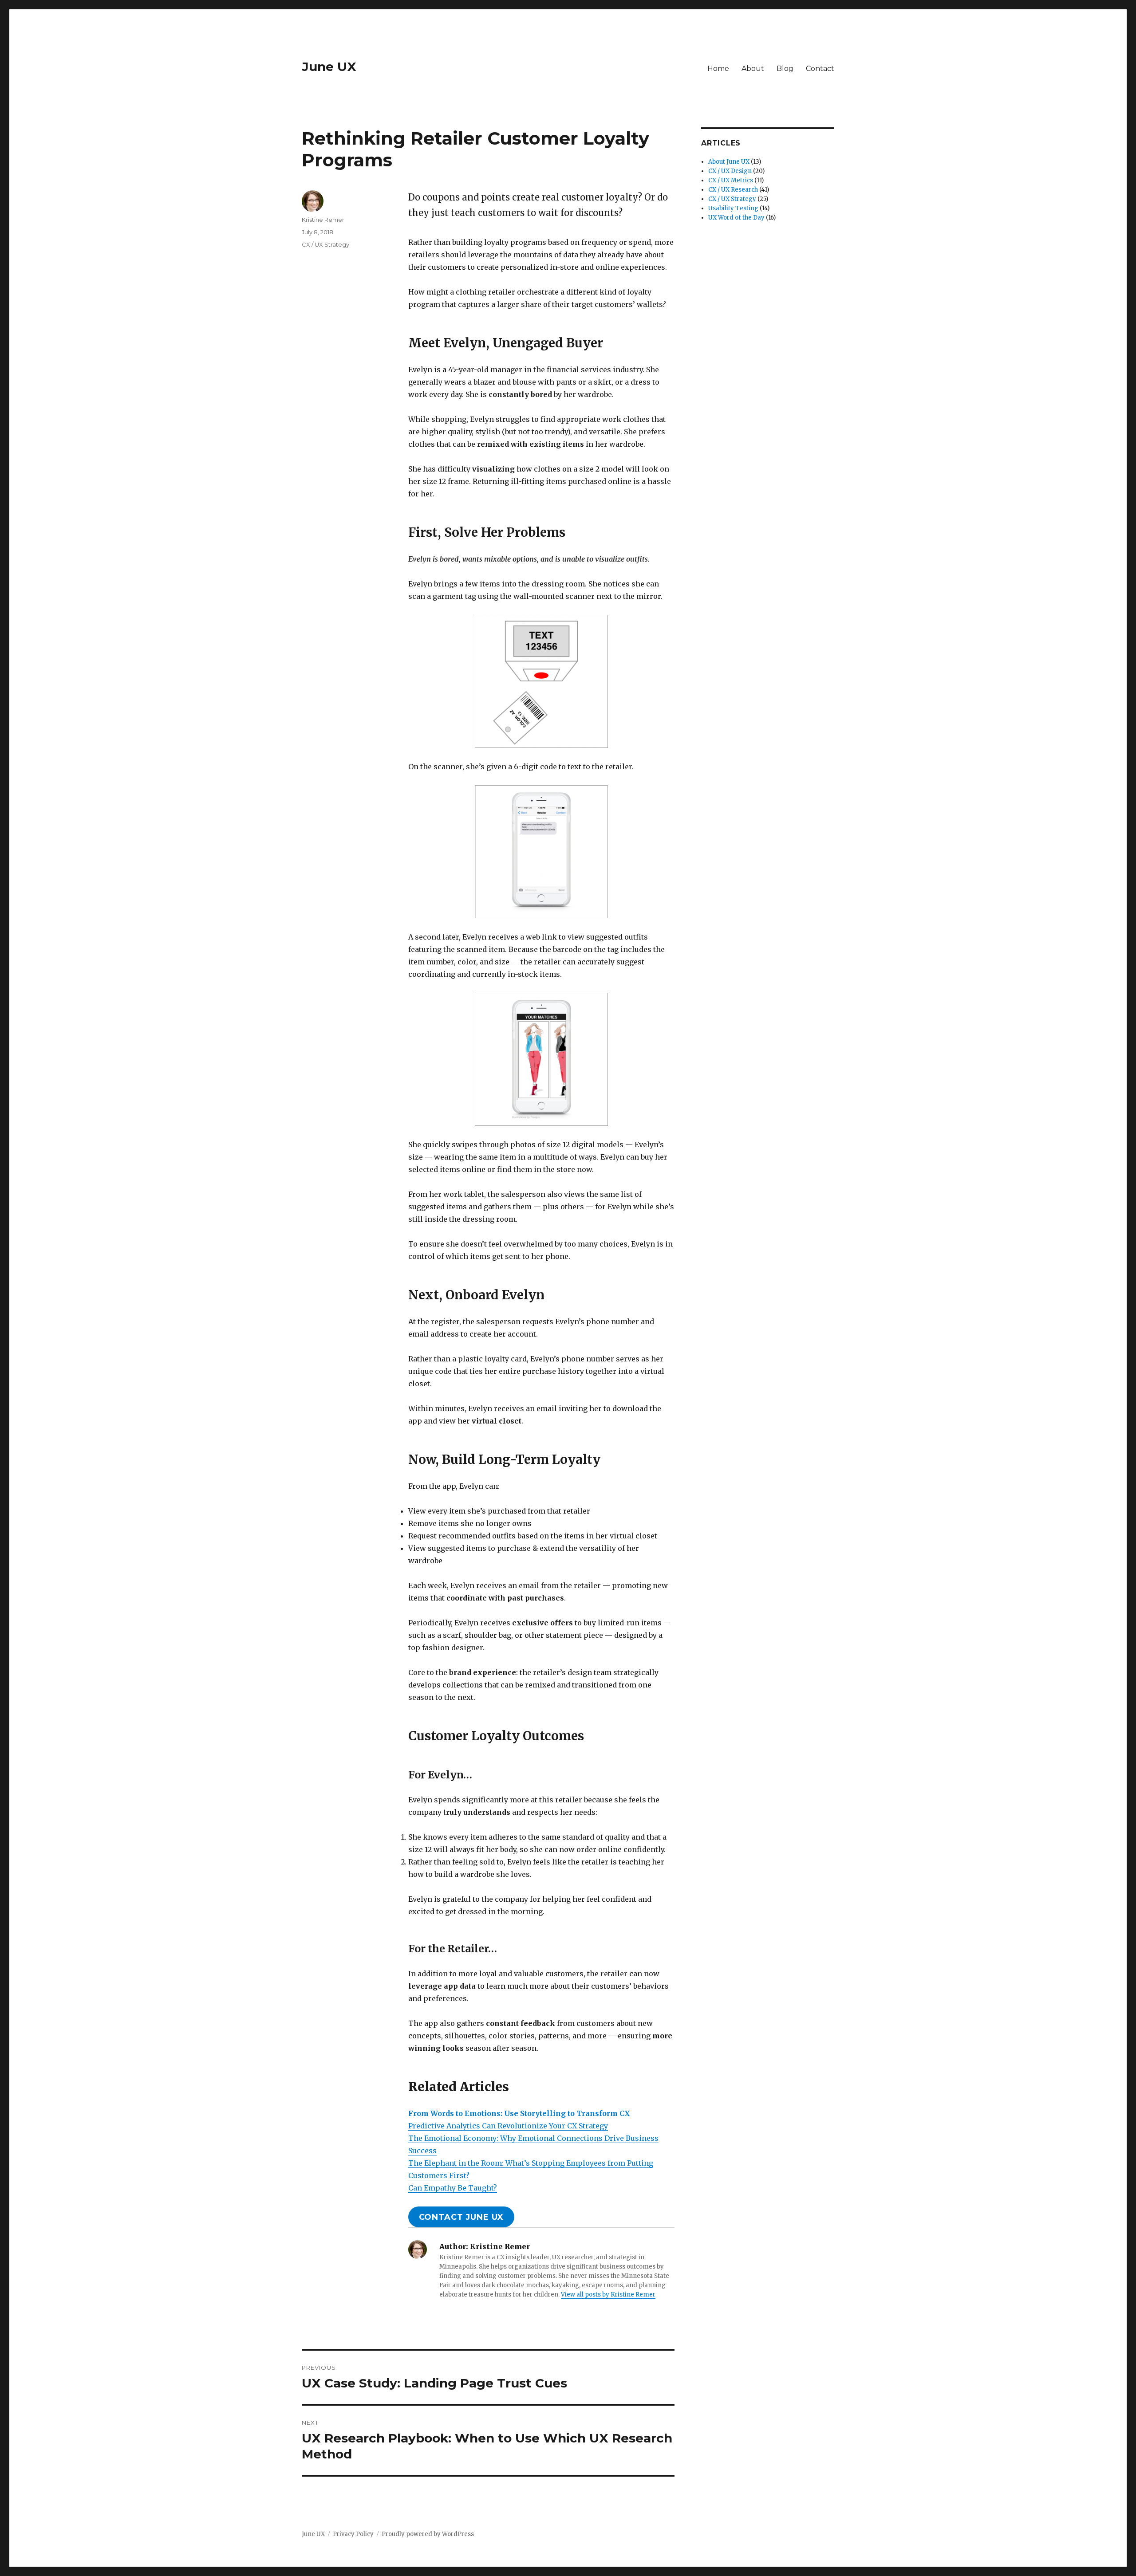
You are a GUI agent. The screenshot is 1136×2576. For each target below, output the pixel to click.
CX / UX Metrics (731, 180)
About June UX (729, 162)
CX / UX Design (730, 171)
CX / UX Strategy (325, 244)
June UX (329, 67)
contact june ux (461, 2217)
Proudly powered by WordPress (428, 2534)
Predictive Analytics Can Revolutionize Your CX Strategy (508, 2126)
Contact (820, 69)
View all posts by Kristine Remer (608, 2295)
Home (718, 69)
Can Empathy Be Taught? (453, 2188)
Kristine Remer (323, 220)
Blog (785, 69)
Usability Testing (733, 208)
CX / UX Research (733, 190)
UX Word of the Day (736, 218)
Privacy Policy (353, 2534)
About (753, 69)
